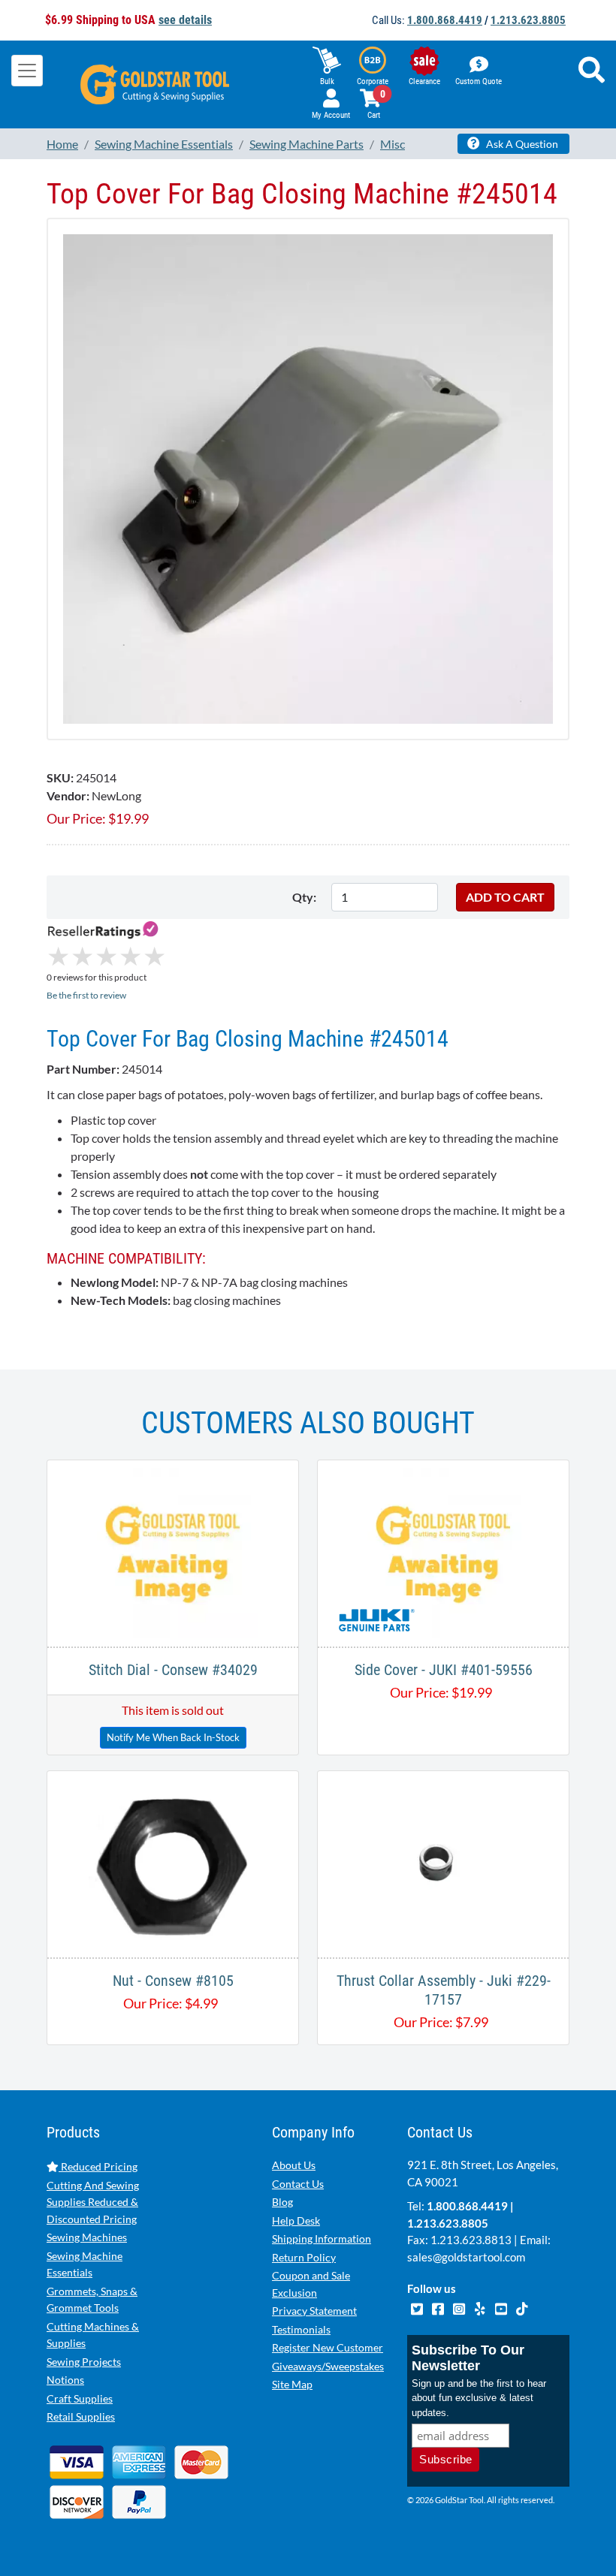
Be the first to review (86, 995)
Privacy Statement (314, 2311)
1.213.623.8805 (528, 20)
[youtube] (502, 2306)
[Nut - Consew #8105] (173, 1862)
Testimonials (301, 2329)
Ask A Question (521, 144)
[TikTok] (522, 2306)
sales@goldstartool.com (466, 2257)
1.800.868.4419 (445, 20)
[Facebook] (439, 2306)
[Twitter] (418, 2306)
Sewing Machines (87, 2237)
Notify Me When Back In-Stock (173, 1737)
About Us (294, 2165)
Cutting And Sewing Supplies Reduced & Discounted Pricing (93, 2202)
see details (185, 20)
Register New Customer (328, 2347)
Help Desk (296, 2220)
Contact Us (298, 2184)
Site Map (292, 2384)
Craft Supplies (80, 2398)
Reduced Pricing (98, 2166)
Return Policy (304, 2257)
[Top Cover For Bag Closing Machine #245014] (308, 477)
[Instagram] (460, 2306)
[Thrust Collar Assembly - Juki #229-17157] (444, 1862)
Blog (282, 2202)
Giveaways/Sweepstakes (328, 2366)
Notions (65, 2380)
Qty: (304, 897)
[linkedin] (481, 2306)
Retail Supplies (81, 2416)
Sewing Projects (84, 2362)
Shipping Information (322, 2239)
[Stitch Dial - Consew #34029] (173, 1552)
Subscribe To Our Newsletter (468, 2358)
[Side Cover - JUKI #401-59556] (443, 1552)
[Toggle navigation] (27, 71)
